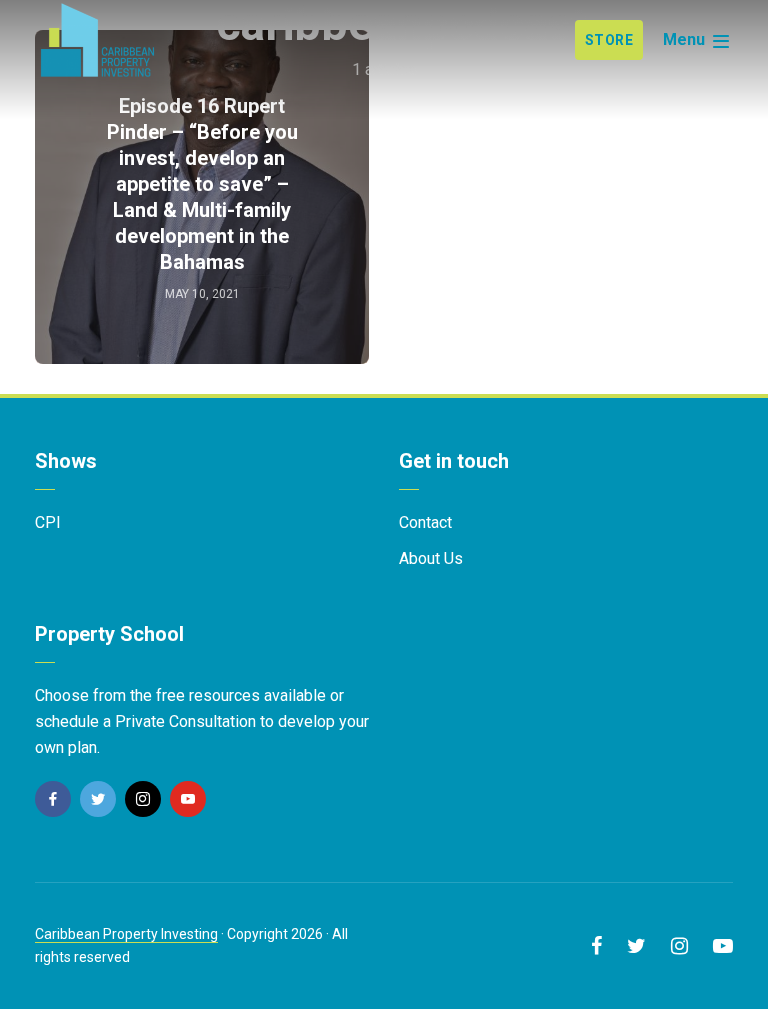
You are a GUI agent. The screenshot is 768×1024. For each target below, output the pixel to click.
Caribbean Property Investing (126, 934)
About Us (431, 558)
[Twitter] (98, 799)
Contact (425, 522)
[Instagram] (143, 799)
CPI (48, 522)
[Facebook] (53, 799)
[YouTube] (188, 799)
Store (609, 40)
